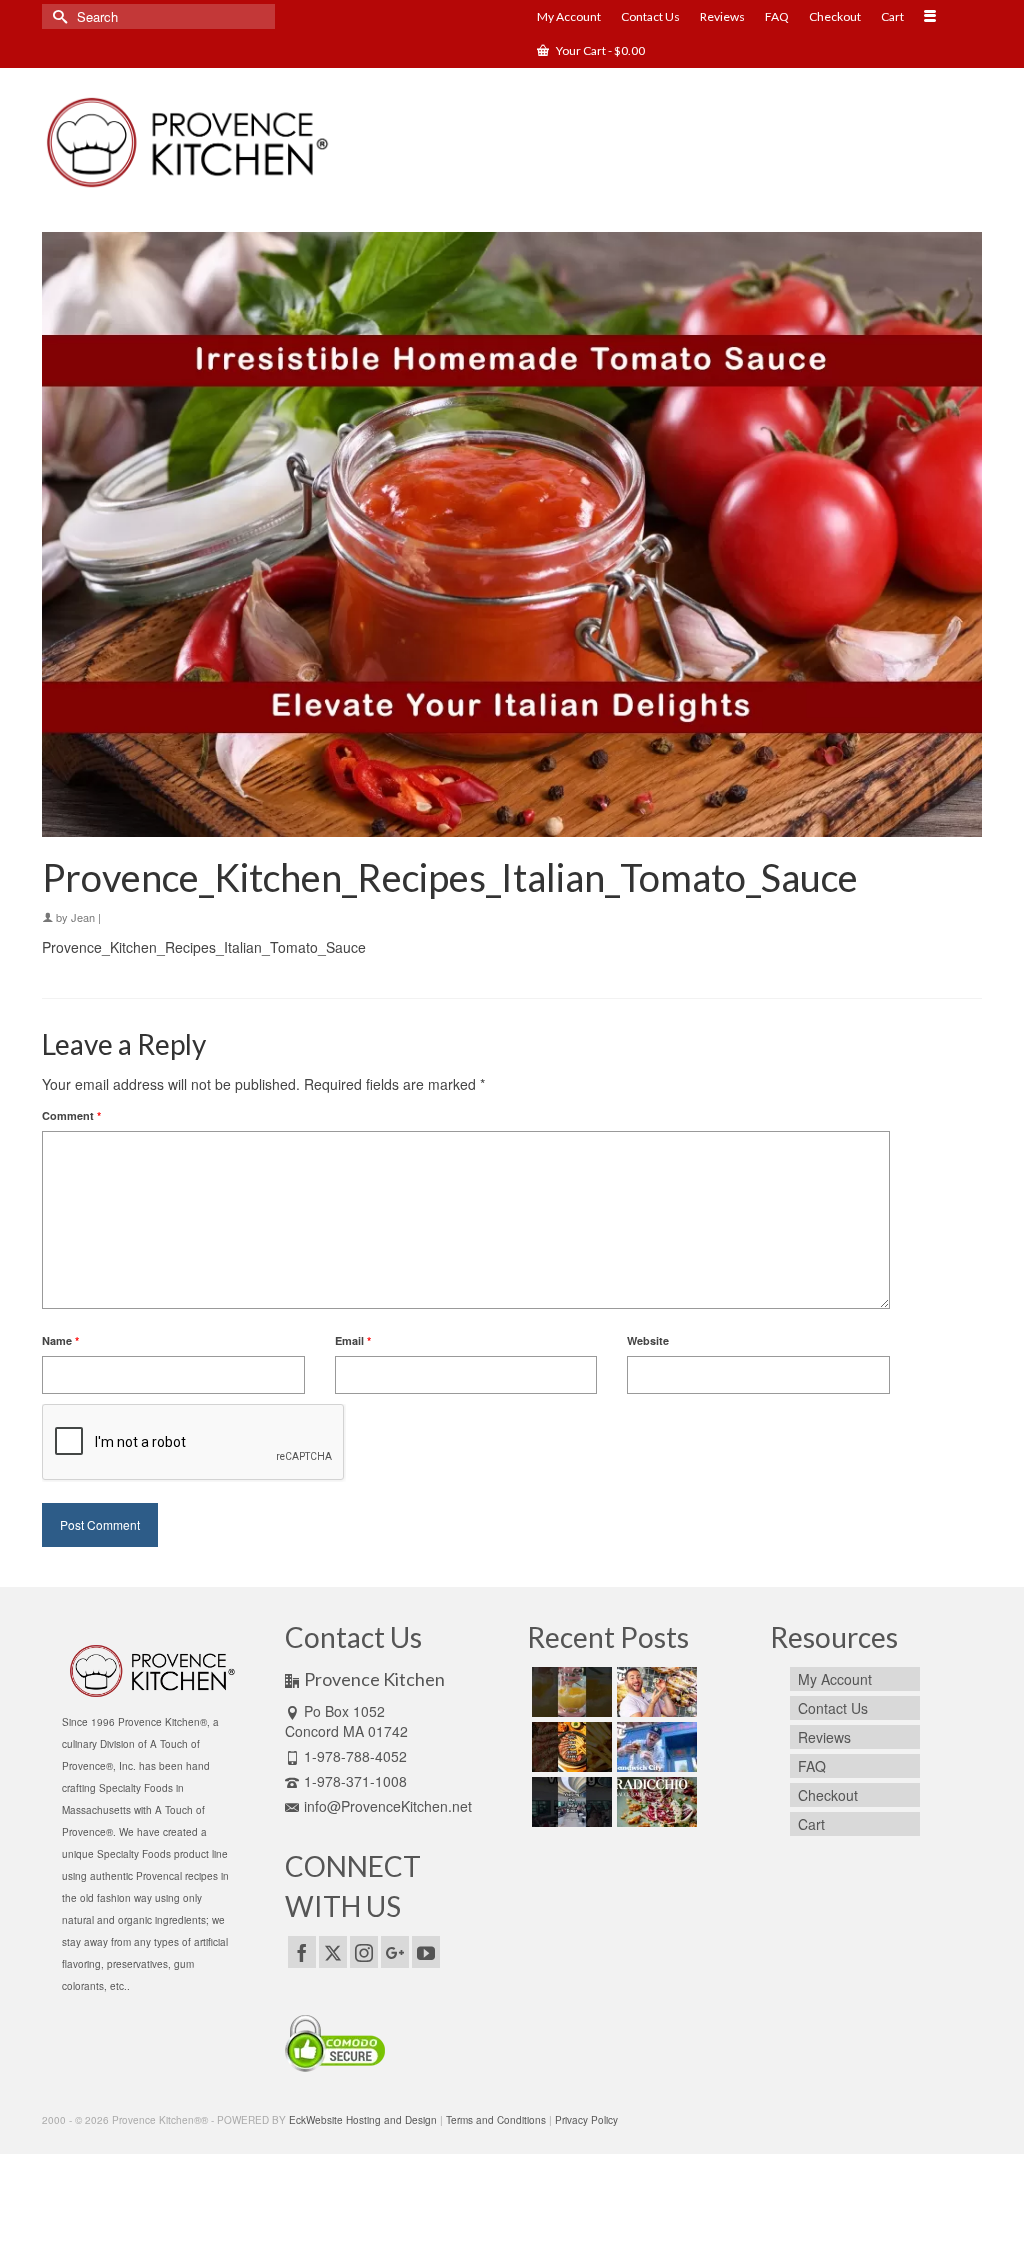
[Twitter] (333, 1952)
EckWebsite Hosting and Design (363, 2120)
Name (60, 1340)
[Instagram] (364, 1952)
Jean (83, 917)
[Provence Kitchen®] (188, 142)
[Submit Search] (57, 16)
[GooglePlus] (395, 1952)
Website (648, 1340)
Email (353, 1340)
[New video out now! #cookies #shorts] (569, 1692)
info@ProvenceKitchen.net (388, 1806)
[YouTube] (426, 1952)
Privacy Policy (586, 2120)
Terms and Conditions (496, 2120)
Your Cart (599, 50)
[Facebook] (302, 1952)
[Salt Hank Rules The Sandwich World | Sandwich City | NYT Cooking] (654, 1747)
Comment (71, 1115)
